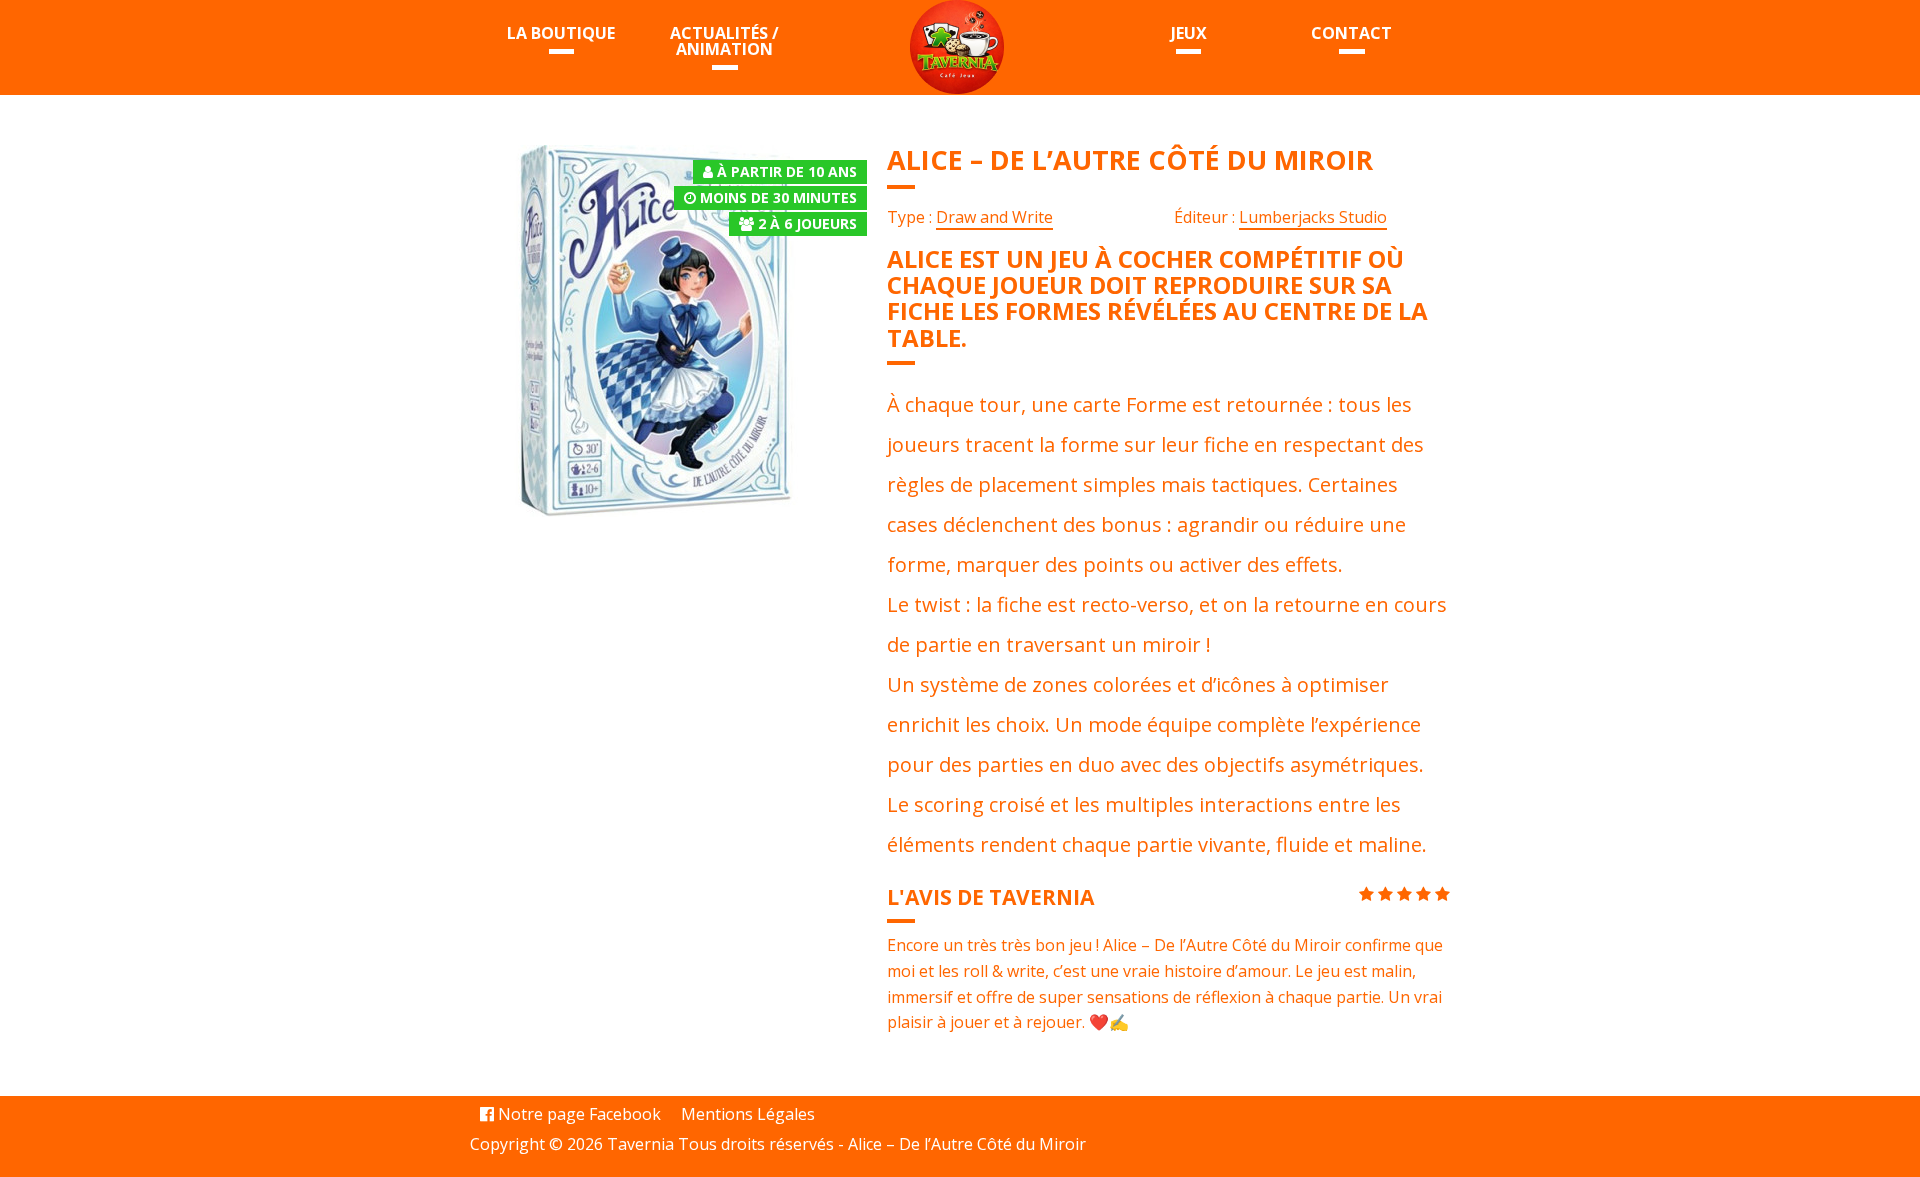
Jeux (1189, 33)
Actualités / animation (724, 41)
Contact (1351, 33)
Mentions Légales (748, 1114)
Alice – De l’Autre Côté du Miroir (967, 1144)
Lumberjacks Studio (1313, 217)
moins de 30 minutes (778, 197)
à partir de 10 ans (787, 171)
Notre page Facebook (577, 1114)
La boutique (561, 33)
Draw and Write (994, 217)
